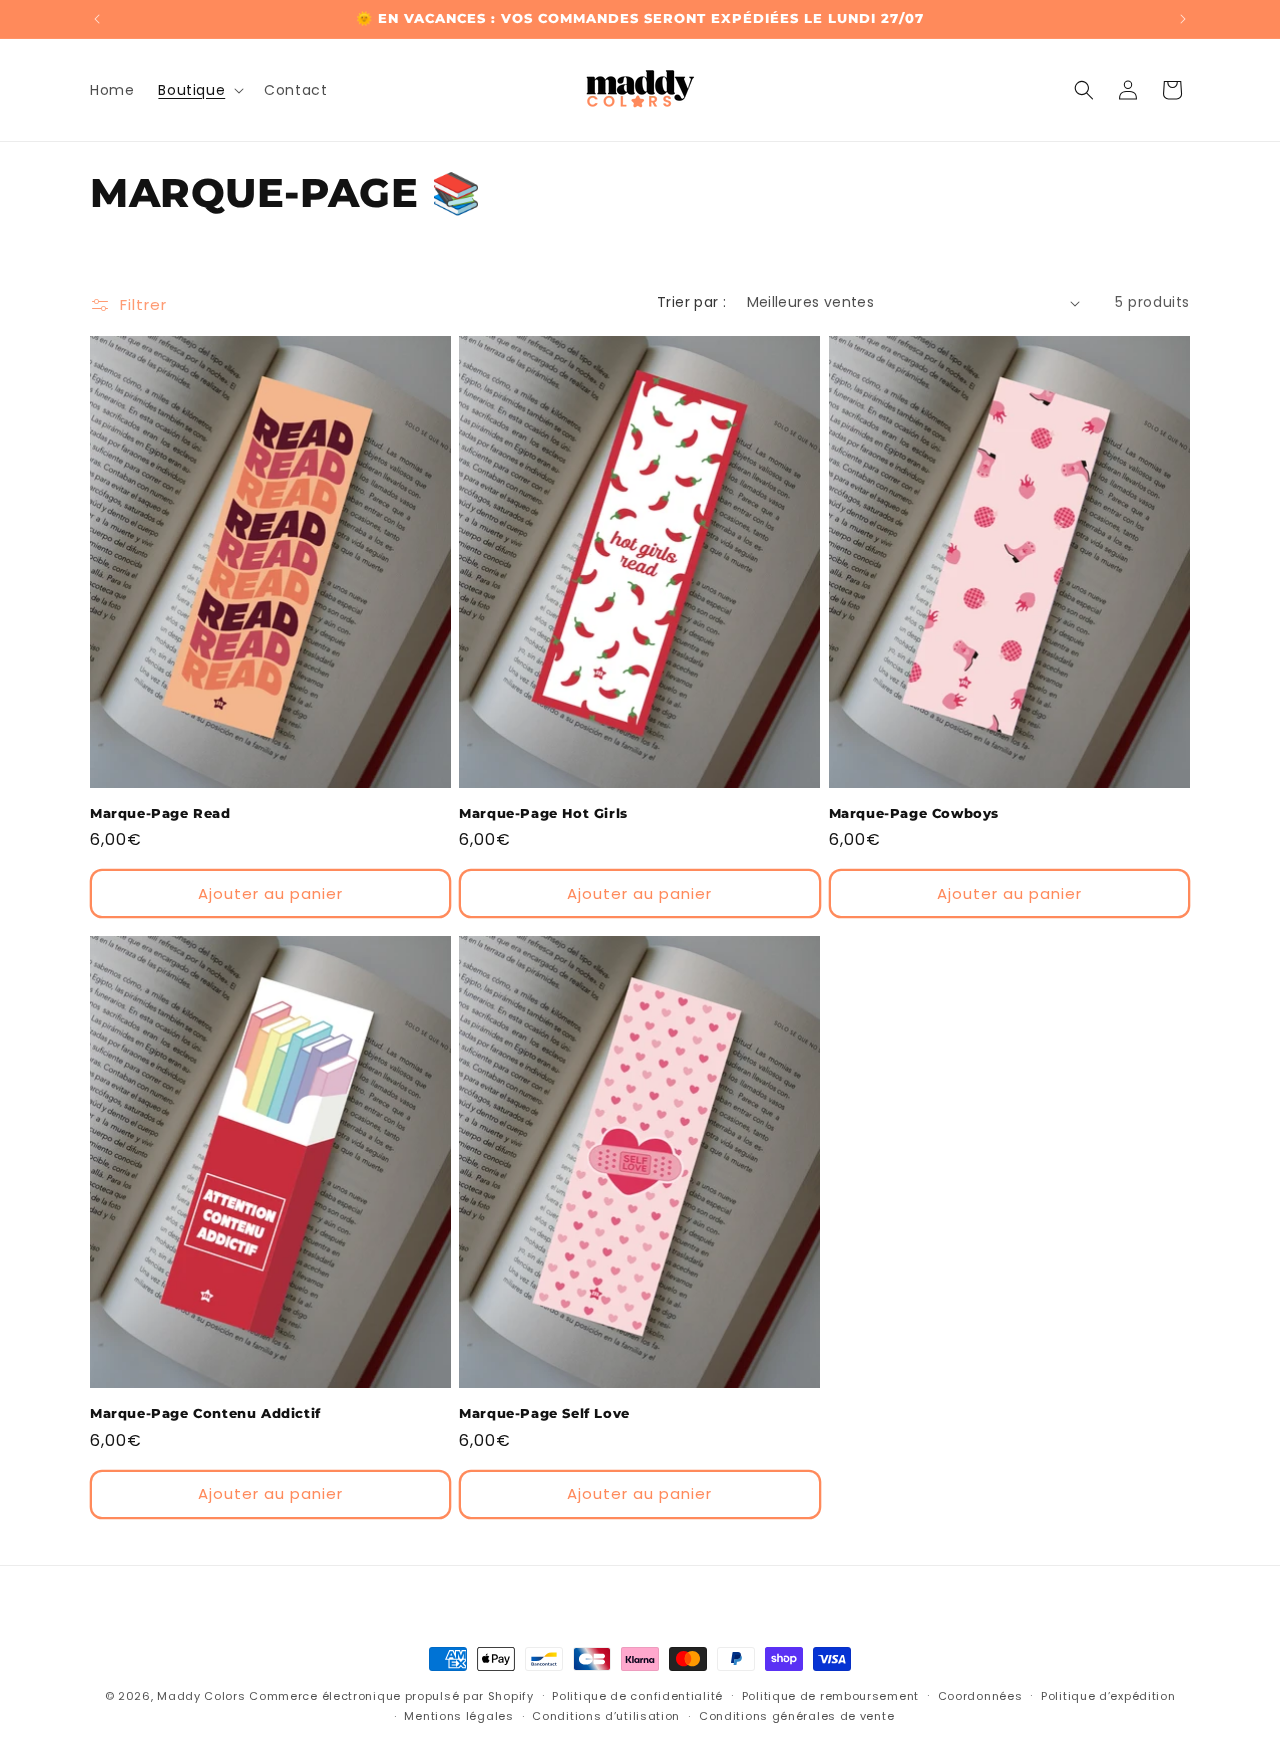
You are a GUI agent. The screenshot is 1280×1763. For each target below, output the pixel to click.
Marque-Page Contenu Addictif (205, 1413)
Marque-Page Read (160, 813)
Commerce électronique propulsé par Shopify (391, 1696)
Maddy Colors (201, 1696)
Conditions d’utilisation (606, 1716)
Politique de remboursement (830, 1696)
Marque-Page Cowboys (914, 813)
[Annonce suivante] (1183, 19)
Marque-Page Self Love (544, 1413)
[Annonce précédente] (97, 19)
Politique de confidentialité (637, 1696)
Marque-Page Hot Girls (543, 813)
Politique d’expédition (1108, 1696)
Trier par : (691, 302)
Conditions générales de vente (796, 1716)
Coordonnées (980, 1696)
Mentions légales (458, 1716)
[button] (199, 90)
